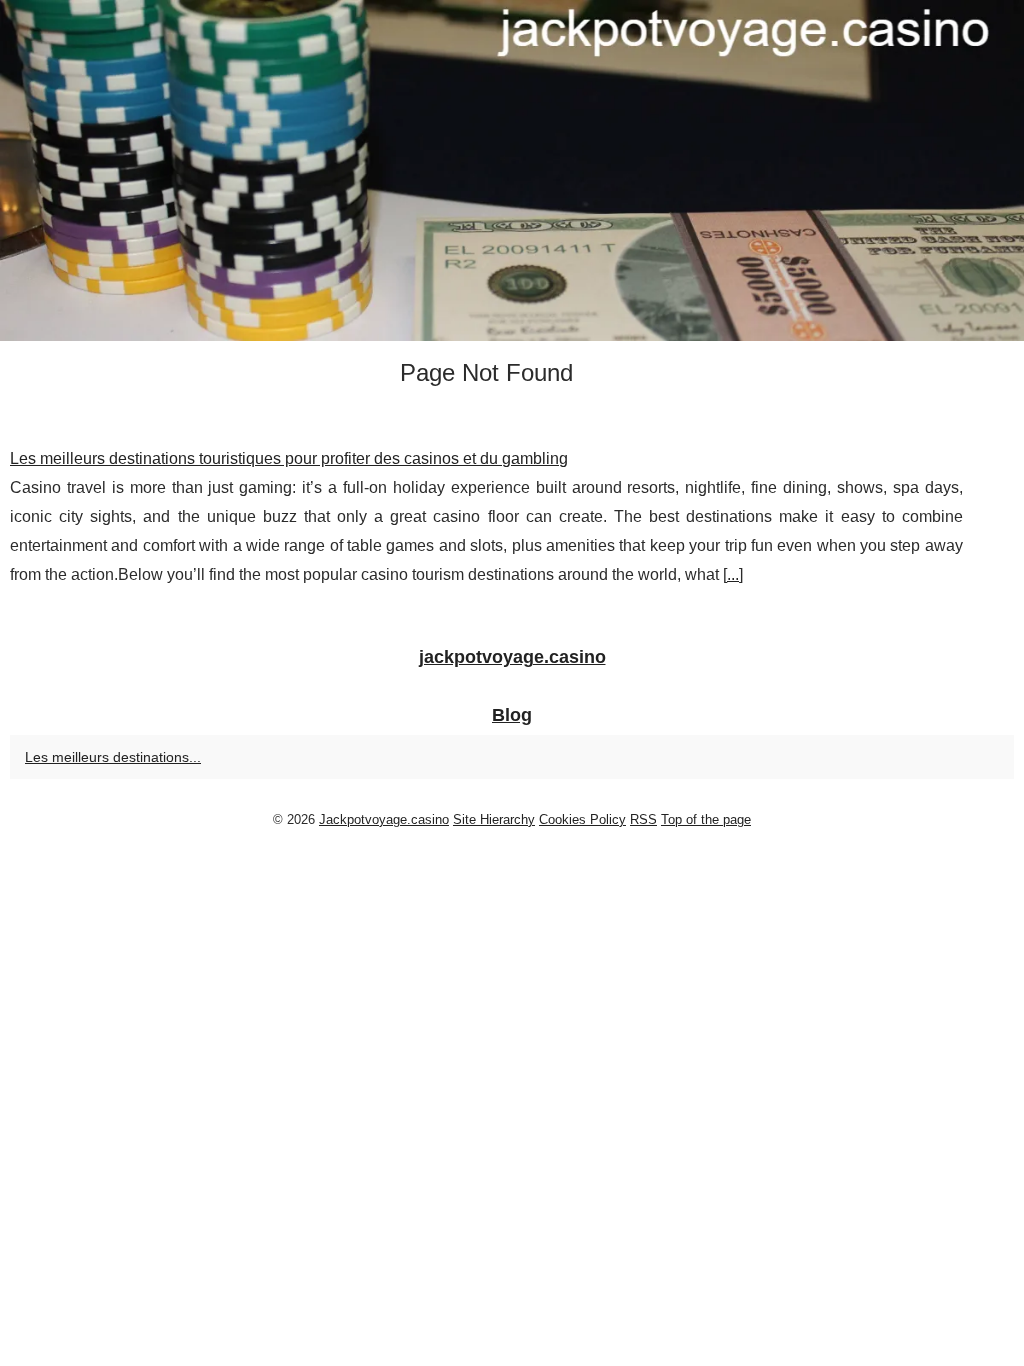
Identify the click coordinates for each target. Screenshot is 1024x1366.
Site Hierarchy (494, 819)
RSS (643, 819)
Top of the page (706, 819)
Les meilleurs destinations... (113, 757)
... (733, 574)
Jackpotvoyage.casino (384, 819)
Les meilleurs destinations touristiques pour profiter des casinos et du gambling (289, 458)
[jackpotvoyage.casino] (512, 170)
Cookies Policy (582, 819)
